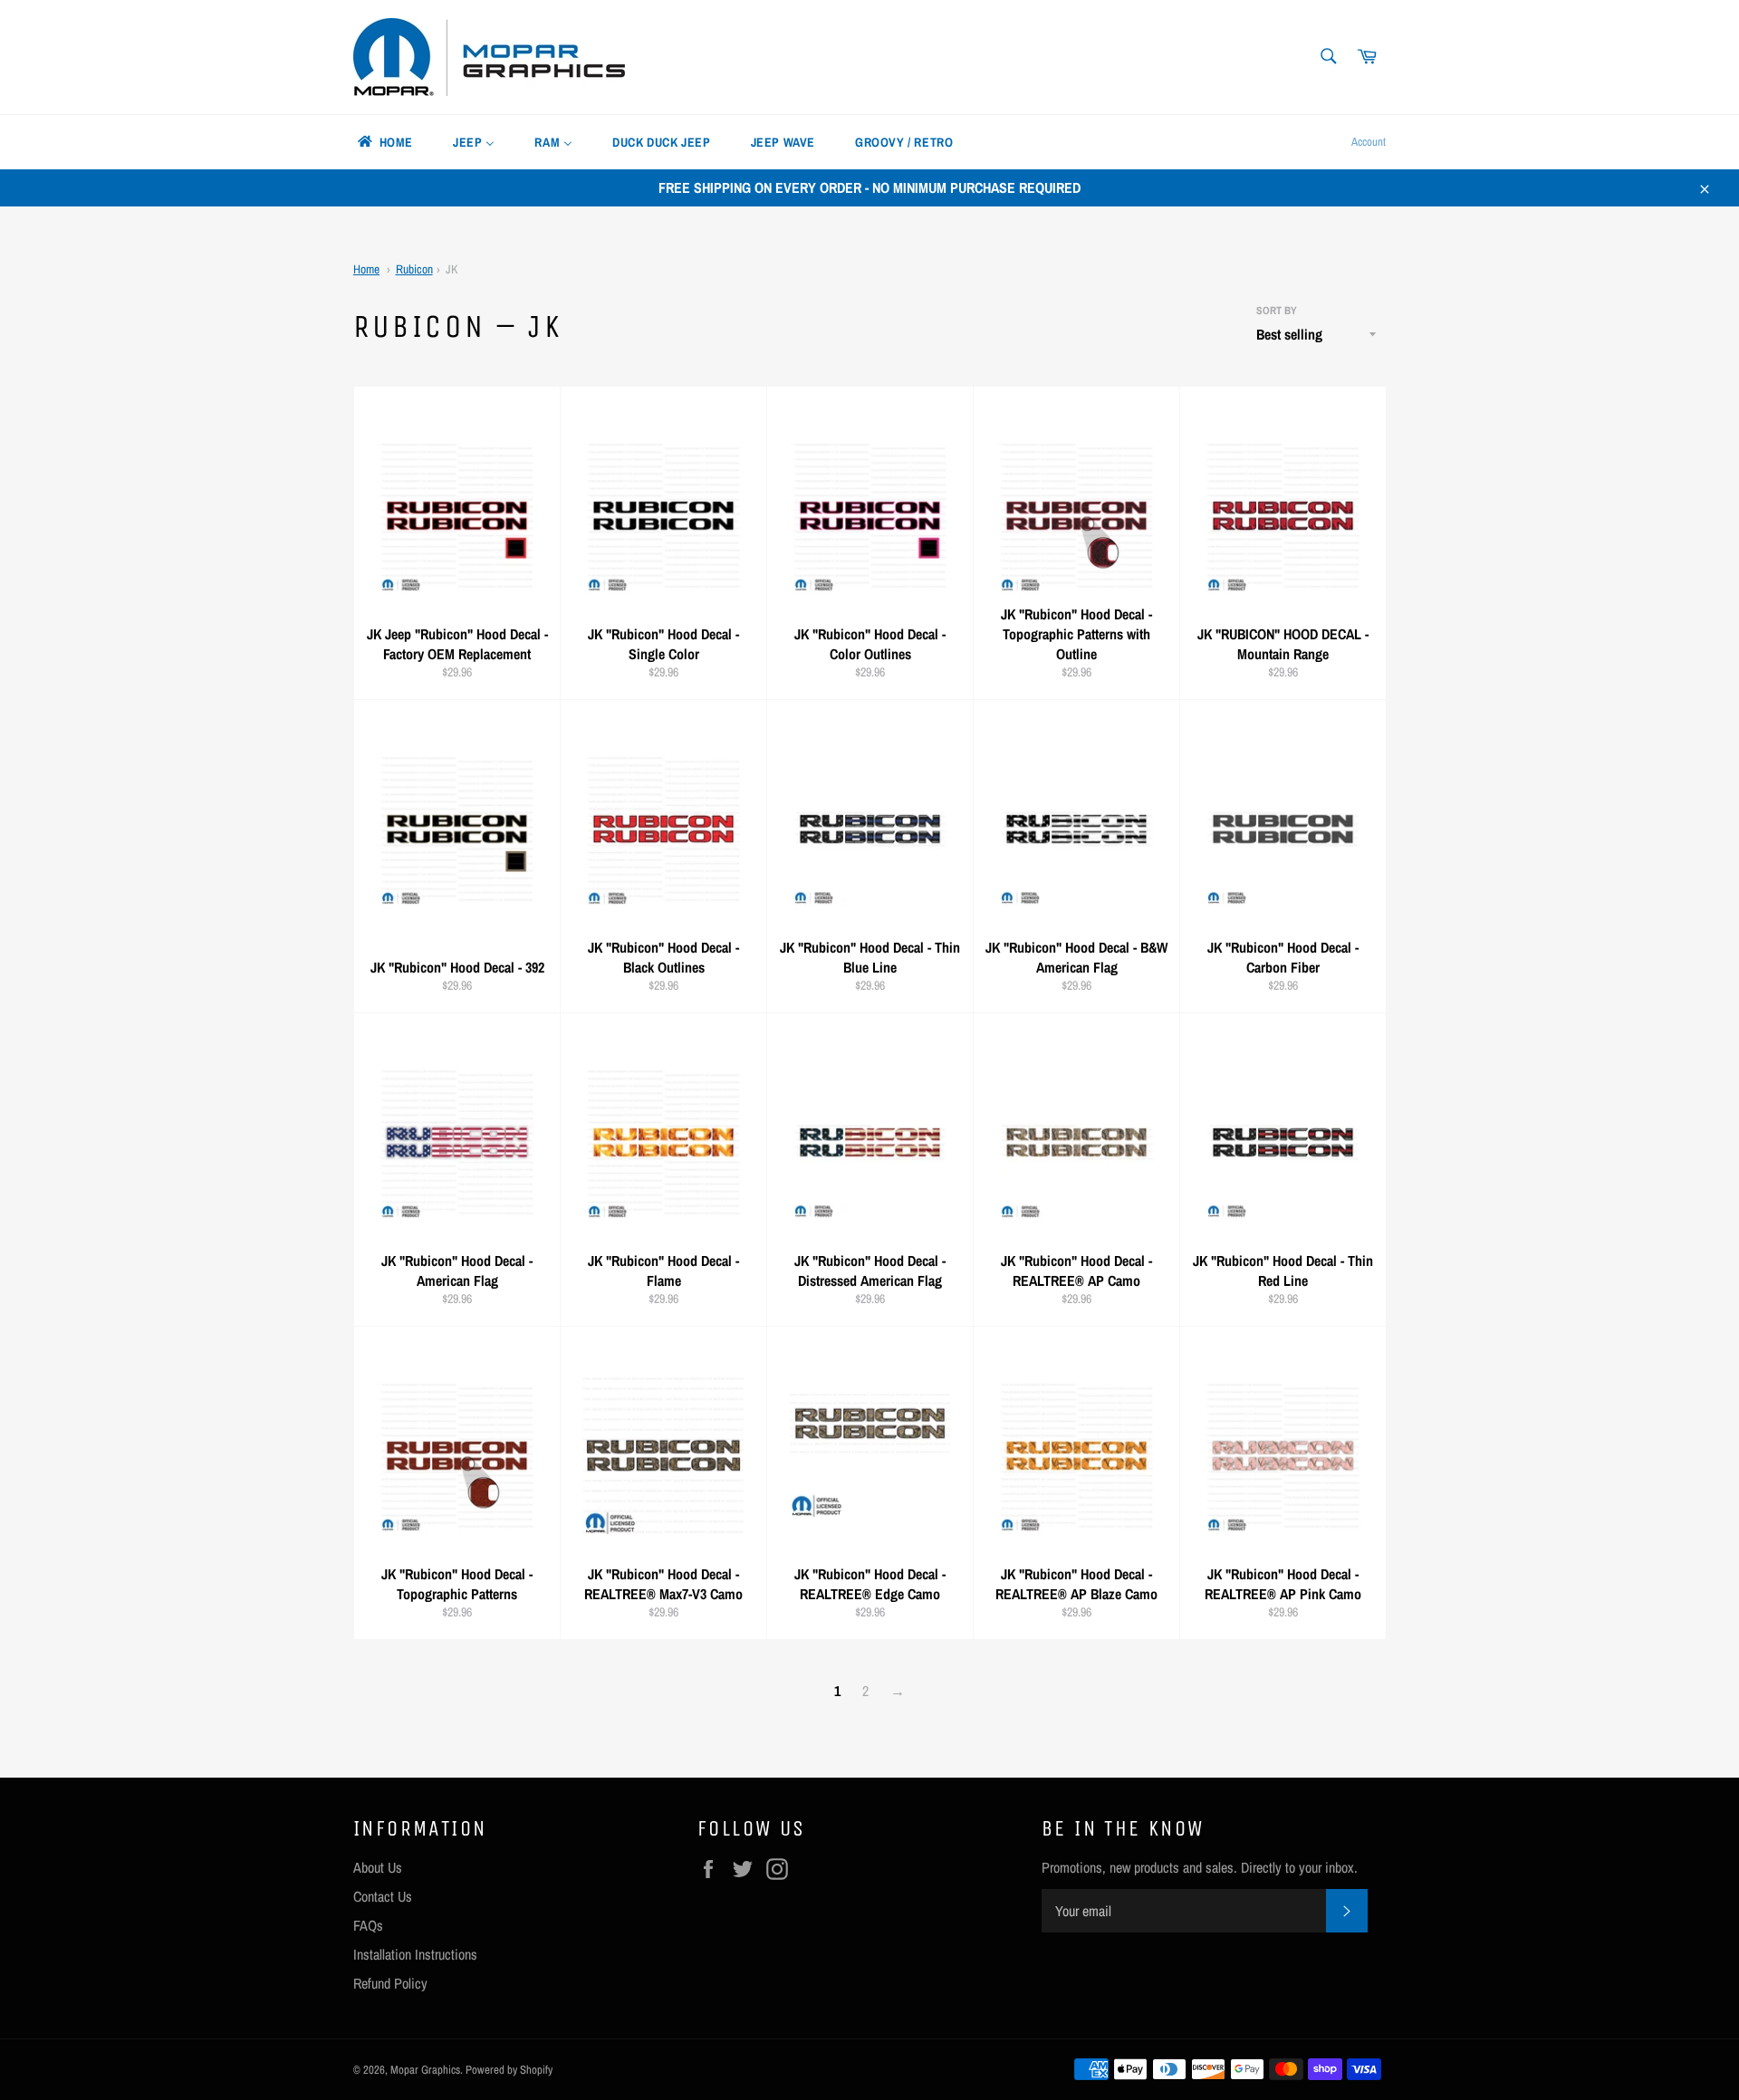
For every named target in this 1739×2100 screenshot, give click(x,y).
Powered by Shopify (509, 2070)
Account (1369, 142)
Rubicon (414, 269)
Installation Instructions (415, 1954)
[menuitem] (384, 142)
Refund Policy (390, 1983)
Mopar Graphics (425, 2070)
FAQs (368, 1925)
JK (452, 269)
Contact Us (383, 1896)
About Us (378, 1867)
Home (366, 269)
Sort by (1277, 311)
